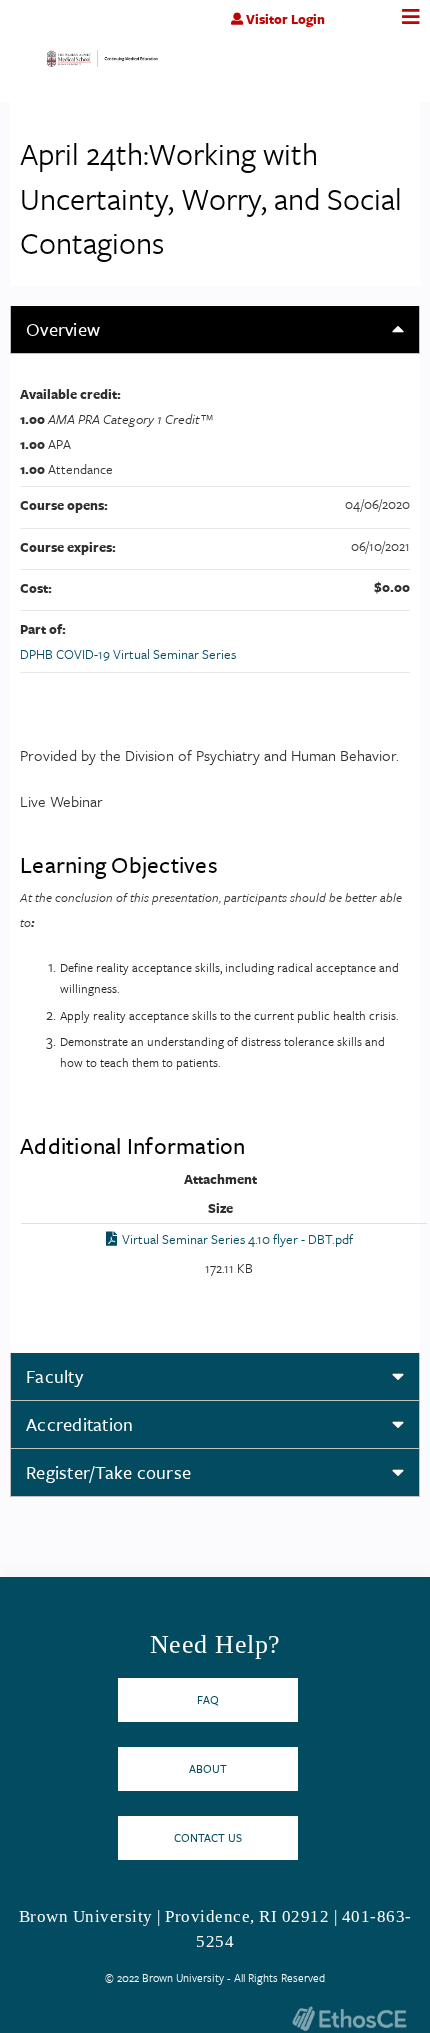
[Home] (102, 64)
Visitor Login (285, 19)
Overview (63, 329)
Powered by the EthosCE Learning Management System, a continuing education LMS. (349, 2018)
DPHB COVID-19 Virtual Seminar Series (128, 654)
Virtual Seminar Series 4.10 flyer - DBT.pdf (237, 1239)
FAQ (208, 1699)
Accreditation (79, 1424)
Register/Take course (108, 1472)
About (208, 1768)
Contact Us (208, 1837)
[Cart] (367, 29)
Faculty (54, 1376)
